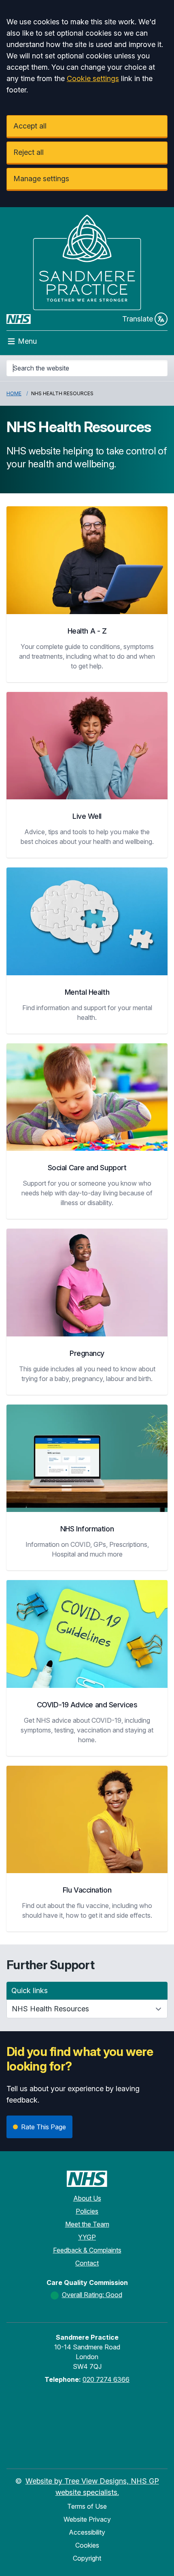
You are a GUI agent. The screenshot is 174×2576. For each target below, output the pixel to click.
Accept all (30, 126)
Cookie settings (93, 78)
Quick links (30, 1990)
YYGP (87, 2237)
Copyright (87, 2558)
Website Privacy (87, 2519)
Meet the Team (87, 2224)
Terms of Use (87, 2506)
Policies (87, 2211)
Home (14, 393)
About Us (87, 2198)
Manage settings (41, 179)
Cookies (87, 2545)
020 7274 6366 (106, 2379)
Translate (138, 319)
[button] (87, 594)
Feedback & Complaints (87, 2250)
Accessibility (87, 2532)
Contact (87, 2263)
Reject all (29, 152)
